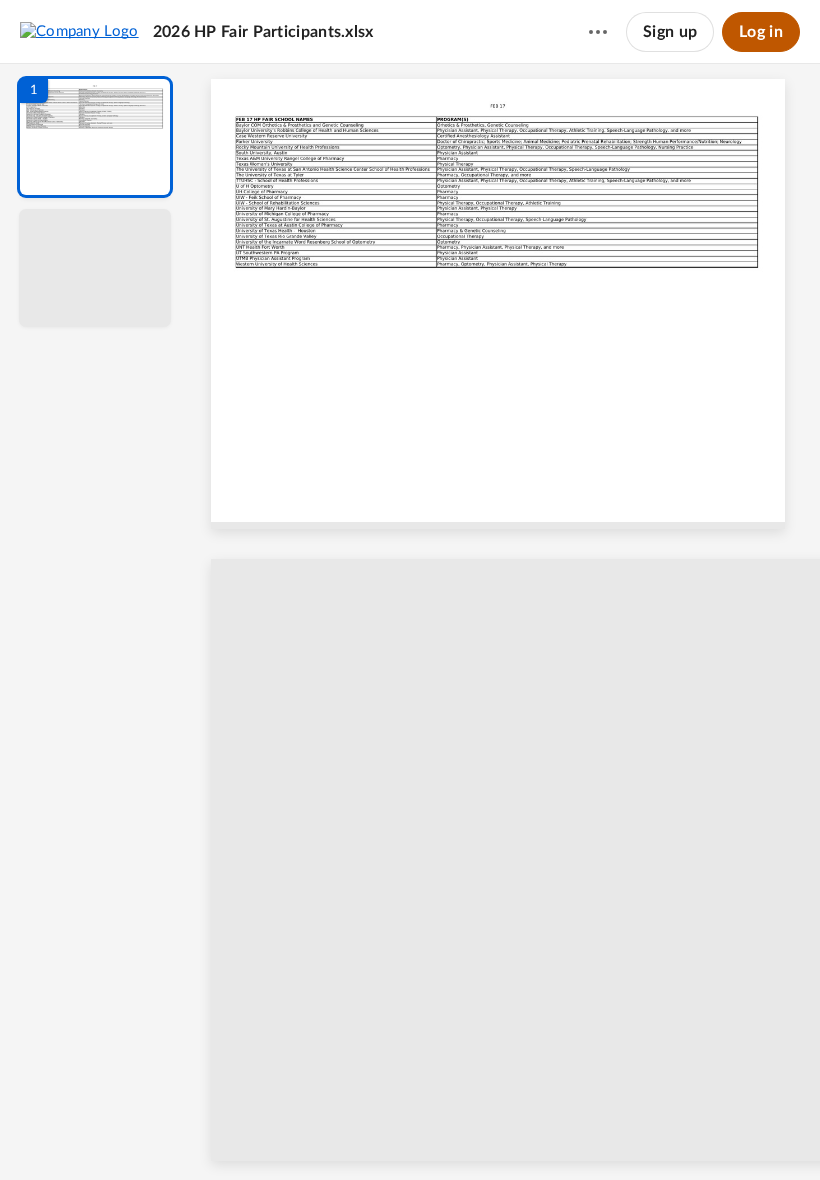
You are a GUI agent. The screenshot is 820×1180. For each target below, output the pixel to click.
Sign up (670, 32)
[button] (95, 137)
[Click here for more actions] (598, 32)
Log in (761, 32)
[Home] (79, 31)
